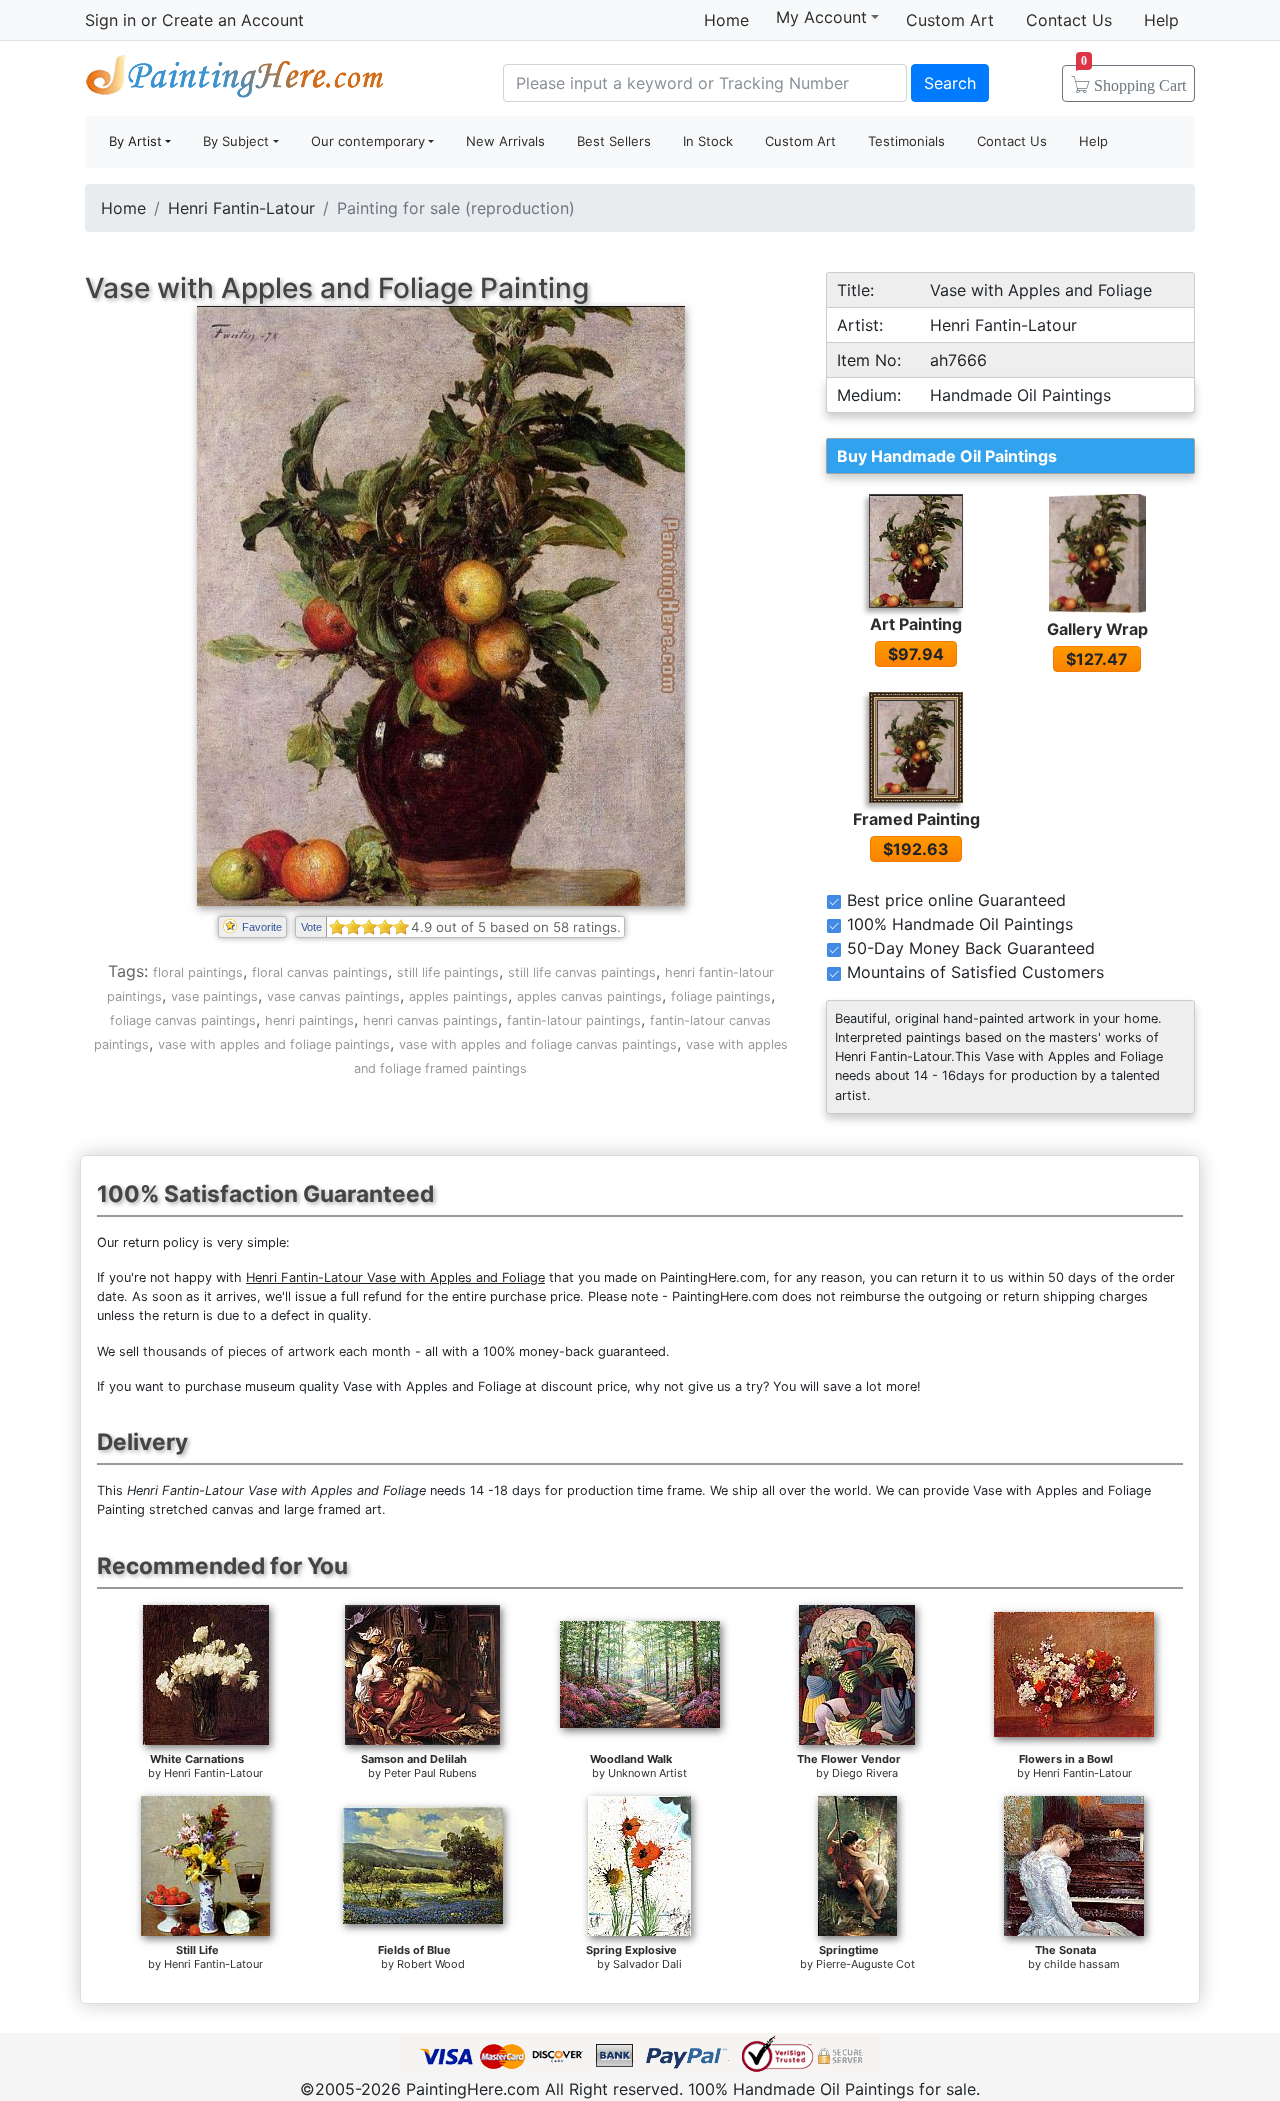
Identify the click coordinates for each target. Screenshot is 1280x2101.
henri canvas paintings (430, 1020)
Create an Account (233, 20)
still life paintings (448, 972)
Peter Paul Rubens (430, 1773)
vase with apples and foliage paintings (274, 1044)
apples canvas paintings (589, 996)
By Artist (135, 141)
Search (950, 83)
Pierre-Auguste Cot (865, 1964)
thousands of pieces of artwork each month (277, 1351)
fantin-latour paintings (574, 1020)
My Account (821, 17)
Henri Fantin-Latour (241, 208)
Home (726, 20)
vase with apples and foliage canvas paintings (538, 1044)
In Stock (708, 141)
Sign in (110, 20)
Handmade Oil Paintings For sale (235, 80)
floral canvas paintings (320, 972)
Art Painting (916, 624)
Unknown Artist (647, 1773)
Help (1161, 20)
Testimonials (906, 141)
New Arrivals (505, 141)
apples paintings (458, 996)
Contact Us (1069, 20)
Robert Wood (431, 1964)
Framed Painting (916, 819)
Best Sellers (614, 141)
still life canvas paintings (582, 972)
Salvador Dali (647, 1964)
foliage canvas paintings (183, 1020)
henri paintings (309, 1020)
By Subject (236, 141)
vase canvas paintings (333, 996)
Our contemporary (368, 141)
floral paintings (198, 972)
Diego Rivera (865, 1773)
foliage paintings (721, 996)
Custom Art (950, 20)
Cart (1133, 79)
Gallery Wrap (1097, 629)
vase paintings (214, 996)
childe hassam (1082, 1964)
